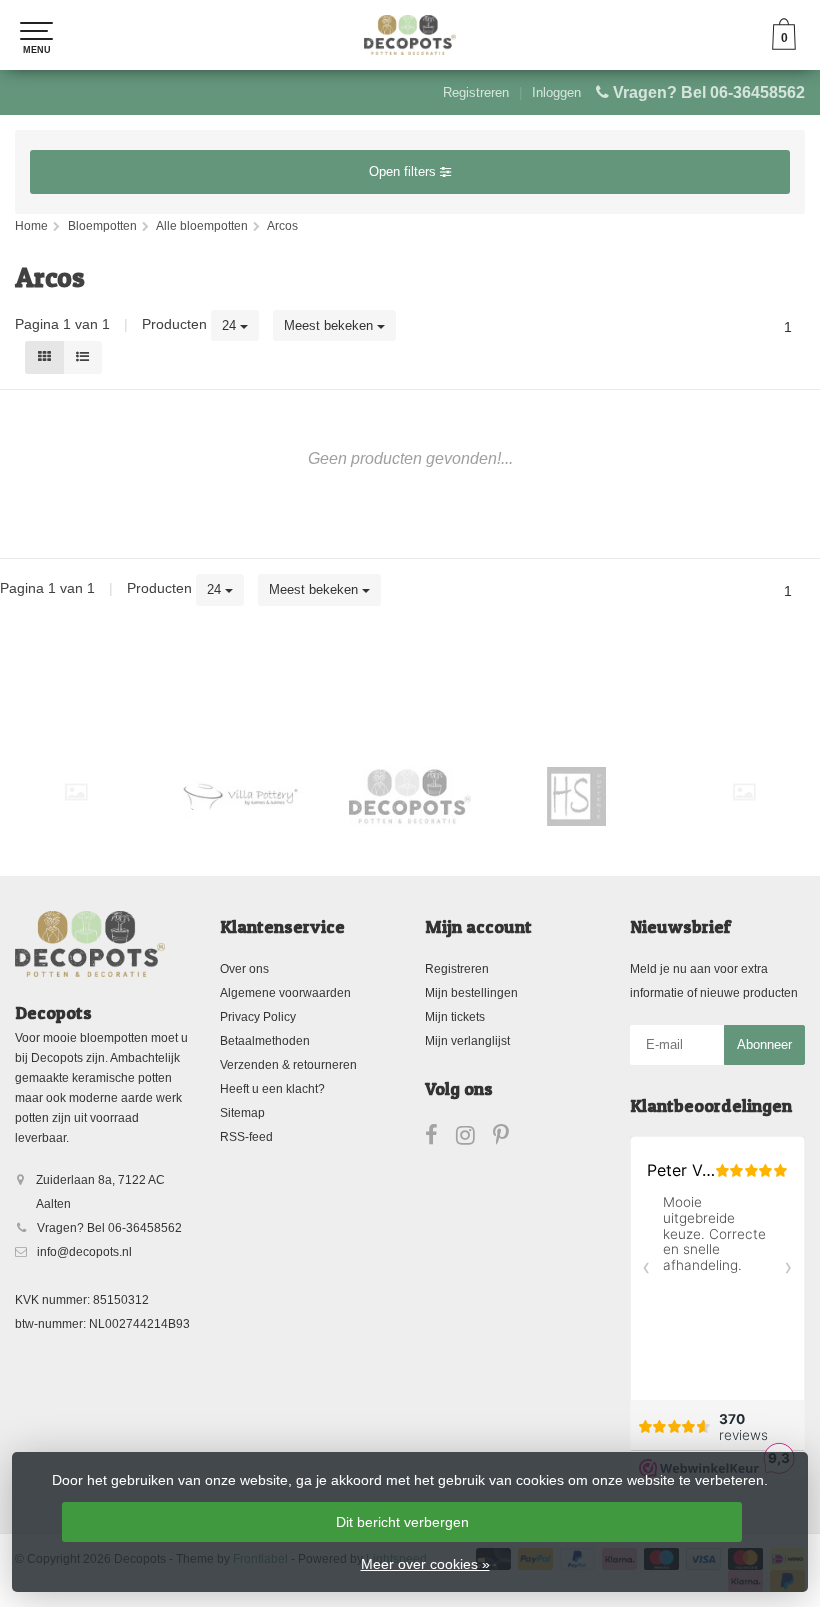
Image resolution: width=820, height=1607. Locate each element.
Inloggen (556, 92)
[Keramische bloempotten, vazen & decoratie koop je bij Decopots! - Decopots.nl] (410, 35)
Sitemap (242, 1113)
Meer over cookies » (425, 1564)
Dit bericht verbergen (402, 1522)
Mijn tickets (455, 1017)
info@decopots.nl (84, 1252)
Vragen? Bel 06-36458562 (709, 92)
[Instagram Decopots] (474, 1139)
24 (231, 325)
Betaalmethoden (265, 1041)
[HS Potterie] (577, 796)
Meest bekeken (330, 325)
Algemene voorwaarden (285, 993)
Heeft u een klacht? (272, 1089)
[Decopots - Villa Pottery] (410, 796)
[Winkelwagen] (784, 45)
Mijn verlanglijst (467, 1041)
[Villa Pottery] (243, 796)
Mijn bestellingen (471, 993)
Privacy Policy (258, 1017)
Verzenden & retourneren (288, 1065)
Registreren (476, 92)
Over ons (244, 969)
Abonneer (764, 1044)
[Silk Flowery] (76, 792)
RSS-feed (246, 1137)
